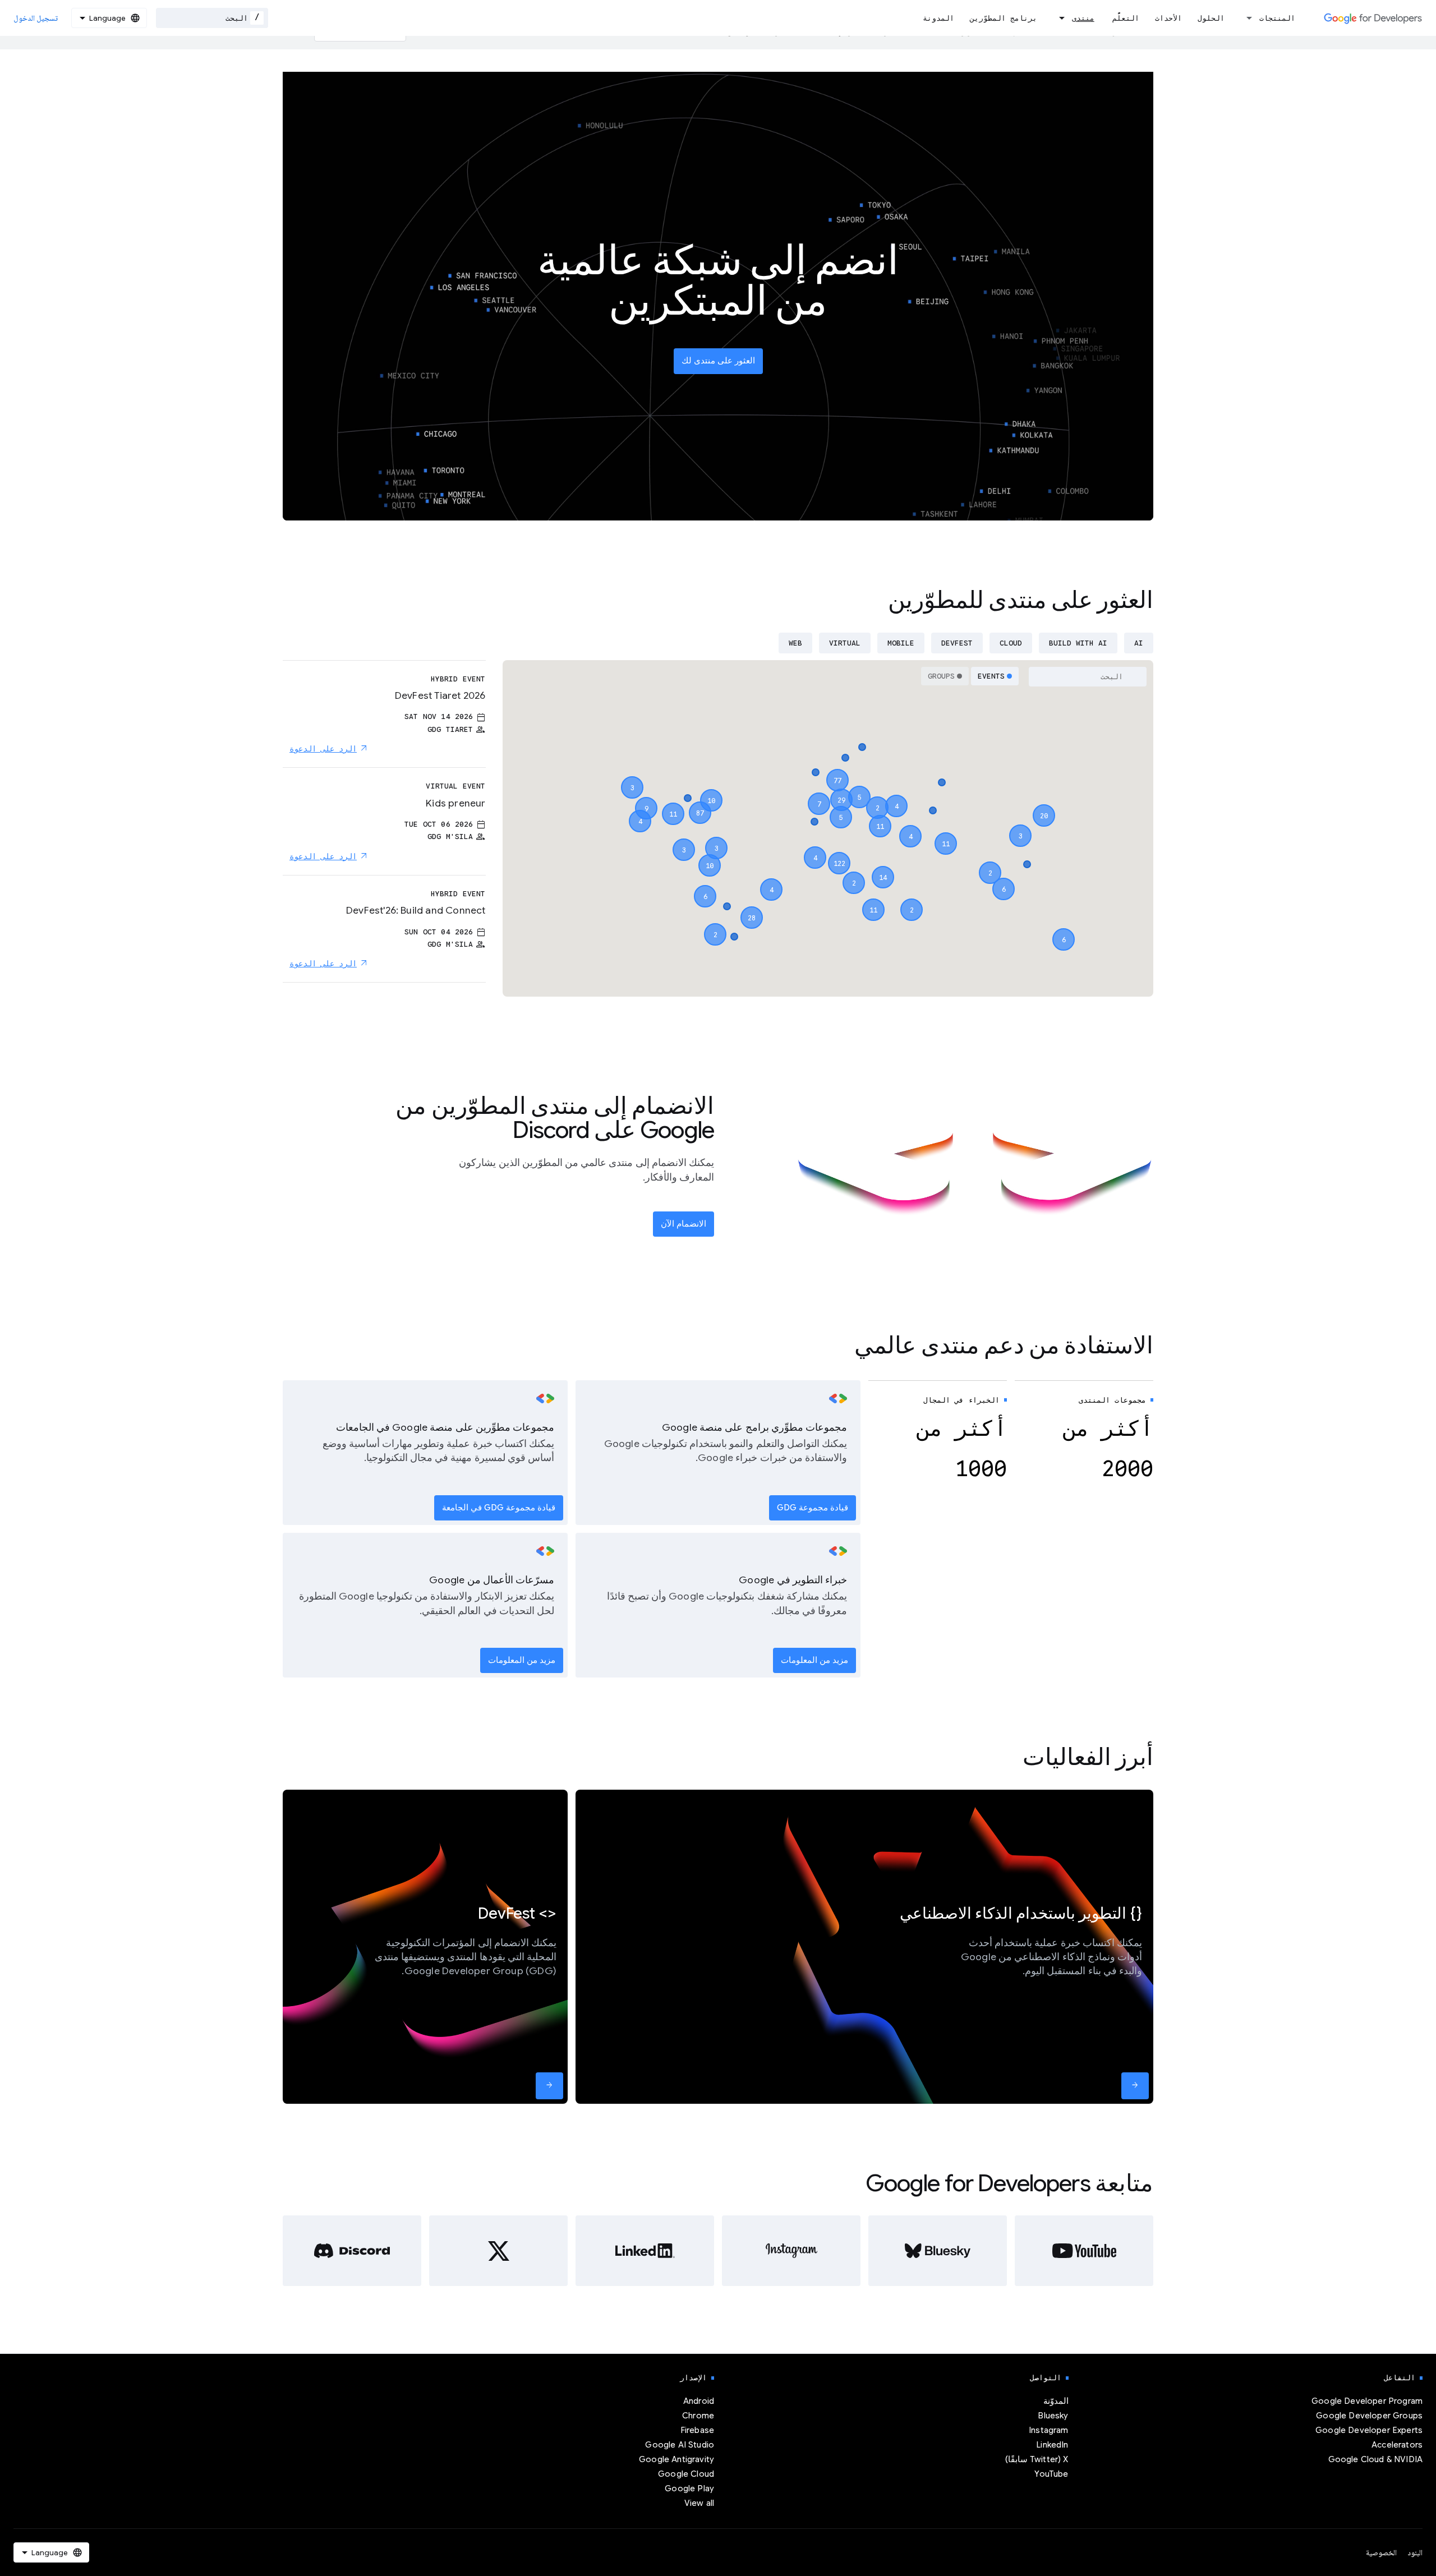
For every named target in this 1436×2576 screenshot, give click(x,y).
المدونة (938, 18)
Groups (941, 676)
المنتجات (1277, 18)
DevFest (957, 643)
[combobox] (212, 18)
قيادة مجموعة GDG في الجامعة (499, 1508)
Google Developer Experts (1369, 2430)
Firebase (697, 2430)
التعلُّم (1126, 18)
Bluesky (1053, 2416)
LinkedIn (1052, 2445)
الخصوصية (1381, 2552)
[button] (839, 853)
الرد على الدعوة (323, 749)
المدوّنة (1056, 2401)
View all (699, 2503)
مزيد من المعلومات (814, 1660)
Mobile (901, 643)
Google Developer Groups (1369, 2416)
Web (795, 643)
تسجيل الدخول (36, 18)
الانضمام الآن (684, 1224)
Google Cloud (686, 2474)
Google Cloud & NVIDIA (1375, 2459)
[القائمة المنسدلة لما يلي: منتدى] (1058, 18)
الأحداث (1168, 18)
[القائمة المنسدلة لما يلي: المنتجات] (1246, 18)
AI (1139, 643)
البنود (1415, 2552)
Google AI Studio (680, 2445)
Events (991, 676)
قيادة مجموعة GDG (813, 1508)
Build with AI (1078, 643)
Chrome (698, 2416)
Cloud (1011, 643)
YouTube (1051, 2474)
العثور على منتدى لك (718, 361)
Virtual (845, 643)
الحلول (1211, 18)
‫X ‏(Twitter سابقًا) (1037, 2459)
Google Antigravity (676, 2459)
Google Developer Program (1367, 2401)
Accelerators (1397, 2445)
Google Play (689, 2489)
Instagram (1048, 2430)
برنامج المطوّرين (1004, 18)
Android (699, 2401)
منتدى (1083, 18)
